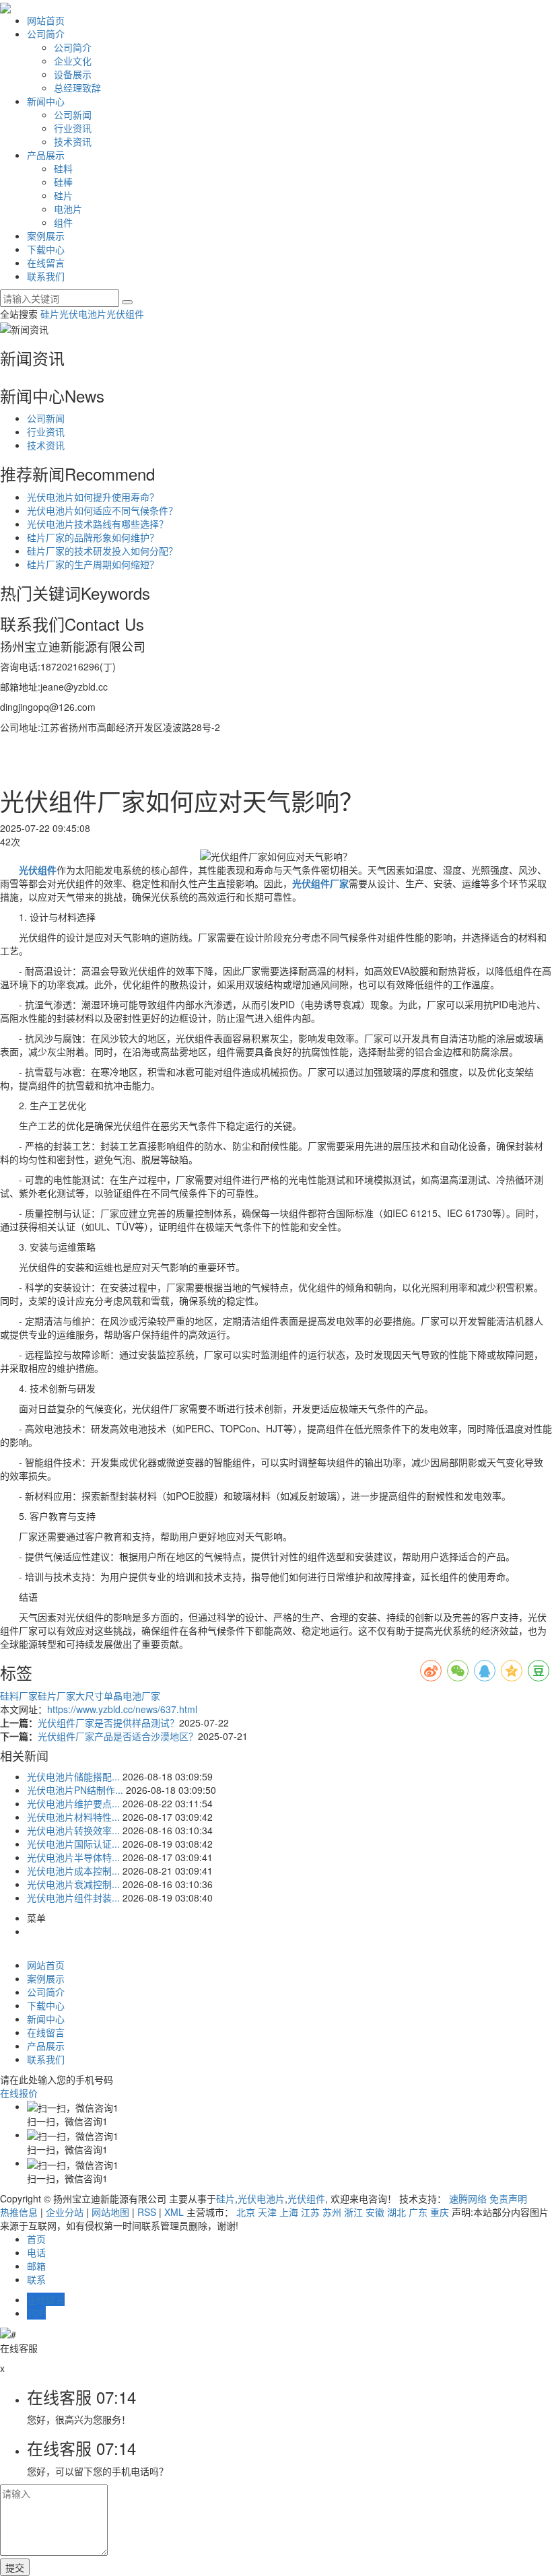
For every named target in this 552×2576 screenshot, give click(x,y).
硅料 (63, 168)
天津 (267, 2212)
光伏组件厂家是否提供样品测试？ (108, 1722)
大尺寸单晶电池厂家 (118, 1696)
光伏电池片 (83, 314)
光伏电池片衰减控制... (73, 1884)
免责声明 (508, 2198)
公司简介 (46, 34)
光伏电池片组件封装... (73, 1898)
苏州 (332, 2212)
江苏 (310, 2212)
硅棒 (63, 182)
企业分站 (65, 2212)
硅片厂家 (57, 1696)
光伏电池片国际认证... (73, 1844)
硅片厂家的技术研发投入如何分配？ (102, 551)
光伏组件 (125, 314)
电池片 (68, 209)
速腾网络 (468, 2198)
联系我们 (46, 276)
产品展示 (46, 155)
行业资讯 (73, 128)
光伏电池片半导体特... (73, 1857)
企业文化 (73, 61)
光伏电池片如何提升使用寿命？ (93, 497)
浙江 (353, 2212)
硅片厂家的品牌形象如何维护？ (93, 537)
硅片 (63, 195)
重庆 (440, 2212)
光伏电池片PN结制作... (75, 1790)
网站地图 (110, 2212)
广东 (418, 2212)
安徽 (375, 2212)
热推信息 (19, 2212)
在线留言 (46, 263)
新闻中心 (46, 101)
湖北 (396, 2212)
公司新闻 (73, 114)
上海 (289, 2212)
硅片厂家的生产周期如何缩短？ (93, 564)
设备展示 (73, 74)
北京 (246, 2212)
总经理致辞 (77, 88)
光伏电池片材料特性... (73, 1817)
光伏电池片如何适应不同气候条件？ (102, 510)
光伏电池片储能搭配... (73, 1776)
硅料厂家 (19, 1696)
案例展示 (46, 236)
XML (174, 2212)
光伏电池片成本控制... (73, 1871)
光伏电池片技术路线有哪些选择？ (98, 524)
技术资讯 (73, 141)
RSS (147, 2212)
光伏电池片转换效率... (73, 1830)
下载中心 (46, 249)
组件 (63, 222)
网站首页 (46, 20)
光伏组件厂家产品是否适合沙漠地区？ (118, 1736)
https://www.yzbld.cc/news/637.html (122, 1709)
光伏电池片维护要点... (73, 1803)
